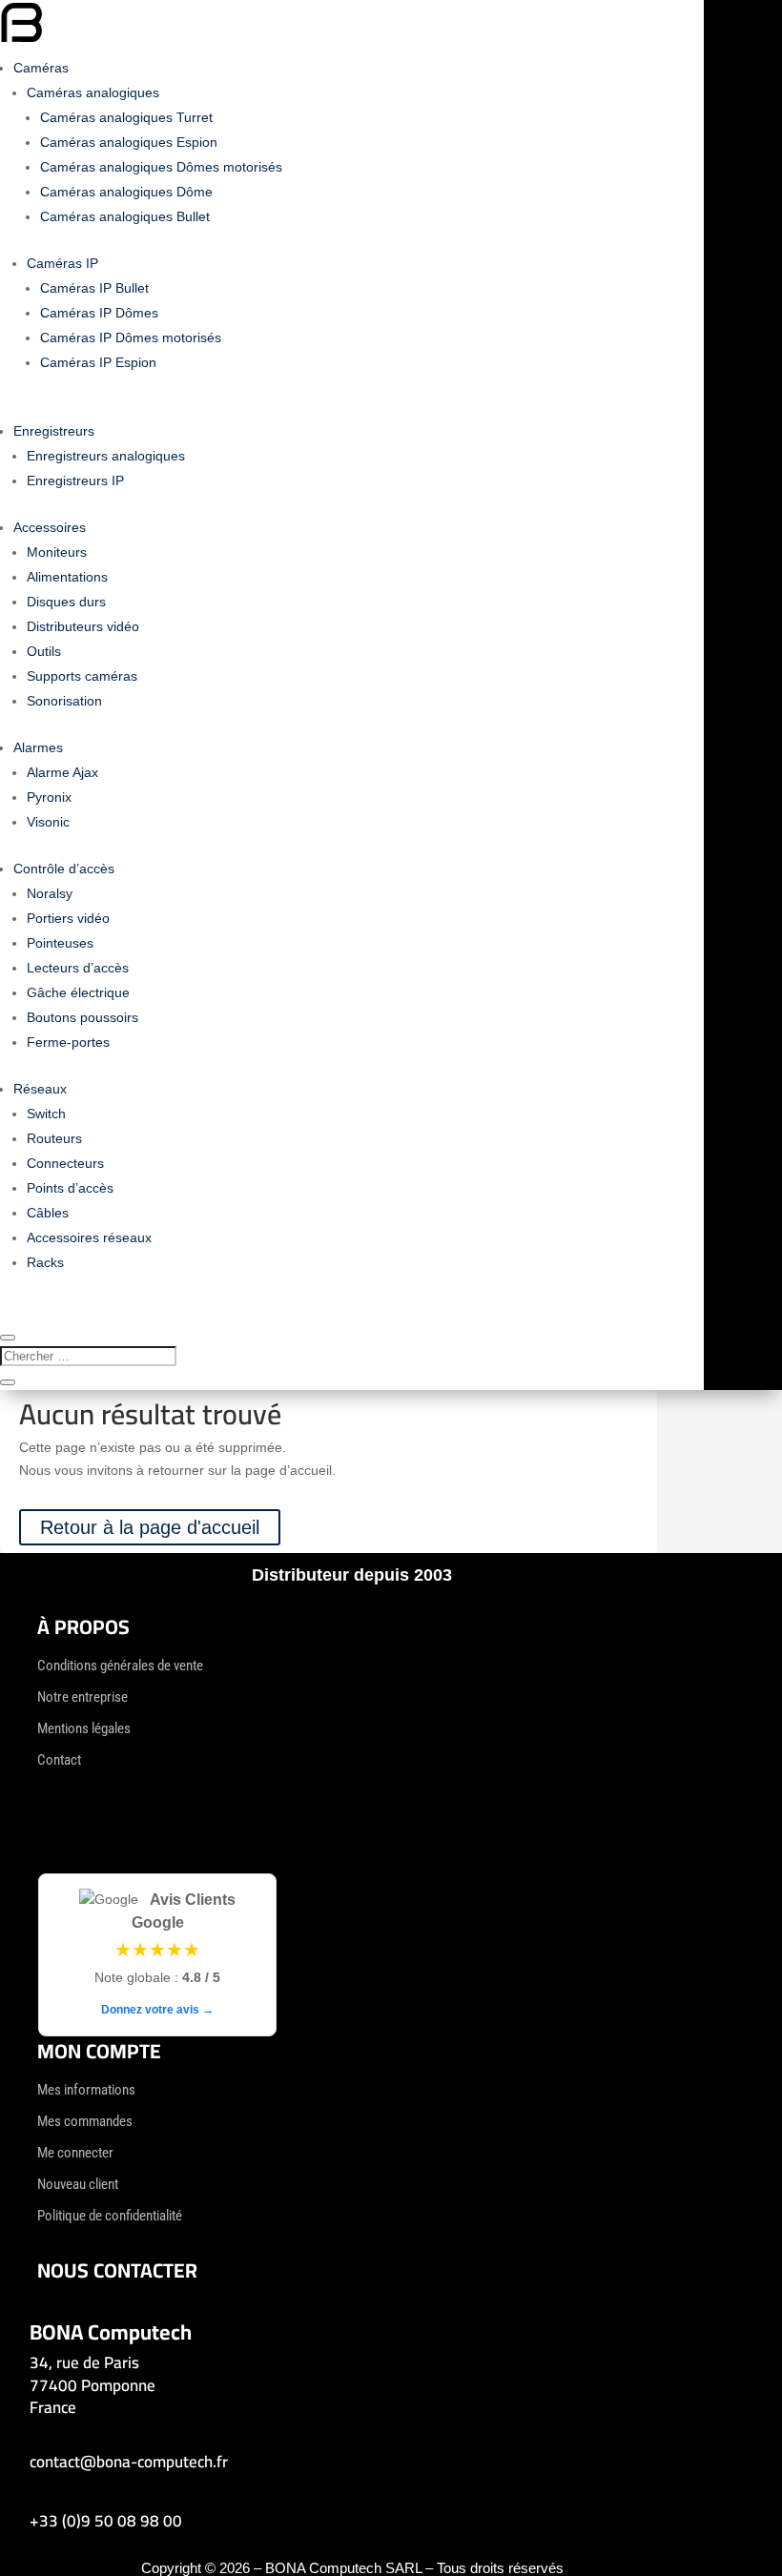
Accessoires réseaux (89, 1237)
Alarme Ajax (62, 772)
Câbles (48, 1213)
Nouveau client (78, 2184)
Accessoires (50, 527)
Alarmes (38, 747)
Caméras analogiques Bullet (125, 216)
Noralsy (50, 893)
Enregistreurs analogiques (106, 456)
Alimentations (67, 577)
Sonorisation (64, 701)
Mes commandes (85, 2121)
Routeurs (54, 1138)
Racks (45, 1262)
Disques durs (66, 602)
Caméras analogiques (93, 92)
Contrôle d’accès (64, 869)
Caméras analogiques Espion (129, 142)
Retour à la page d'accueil (150, 1527)
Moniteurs (57, 552)
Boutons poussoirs (82, 1017)
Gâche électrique (78, 992)
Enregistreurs (54, 431)
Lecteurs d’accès (78, 968)
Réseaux (40, 1089)
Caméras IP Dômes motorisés (131, 337)
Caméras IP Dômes (99, 313)
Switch (46, 1114)
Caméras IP (62, 263)
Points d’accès (70, 1188)
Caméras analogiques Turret (126, 117)
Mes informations (86, 2090)
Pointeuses (60, 943)
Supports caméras (82, 676)
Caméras (41, 68)
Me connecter (75, 2153)
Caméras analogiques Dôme (126, 192)
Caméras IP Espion (98, 362)
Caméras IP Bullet (94, 288)
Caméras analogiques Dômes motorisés (161, 167)
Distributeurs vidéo (83, 626)
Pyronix (49, 797)
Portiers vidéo (68, 918)
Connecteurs (65, 1163)
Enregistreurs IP (75, 480)
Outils (44, 651)
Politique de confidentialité (110, 2216)
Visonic (48, 822)
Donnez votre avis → (157, 2010)
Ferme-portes (68, 1042)
